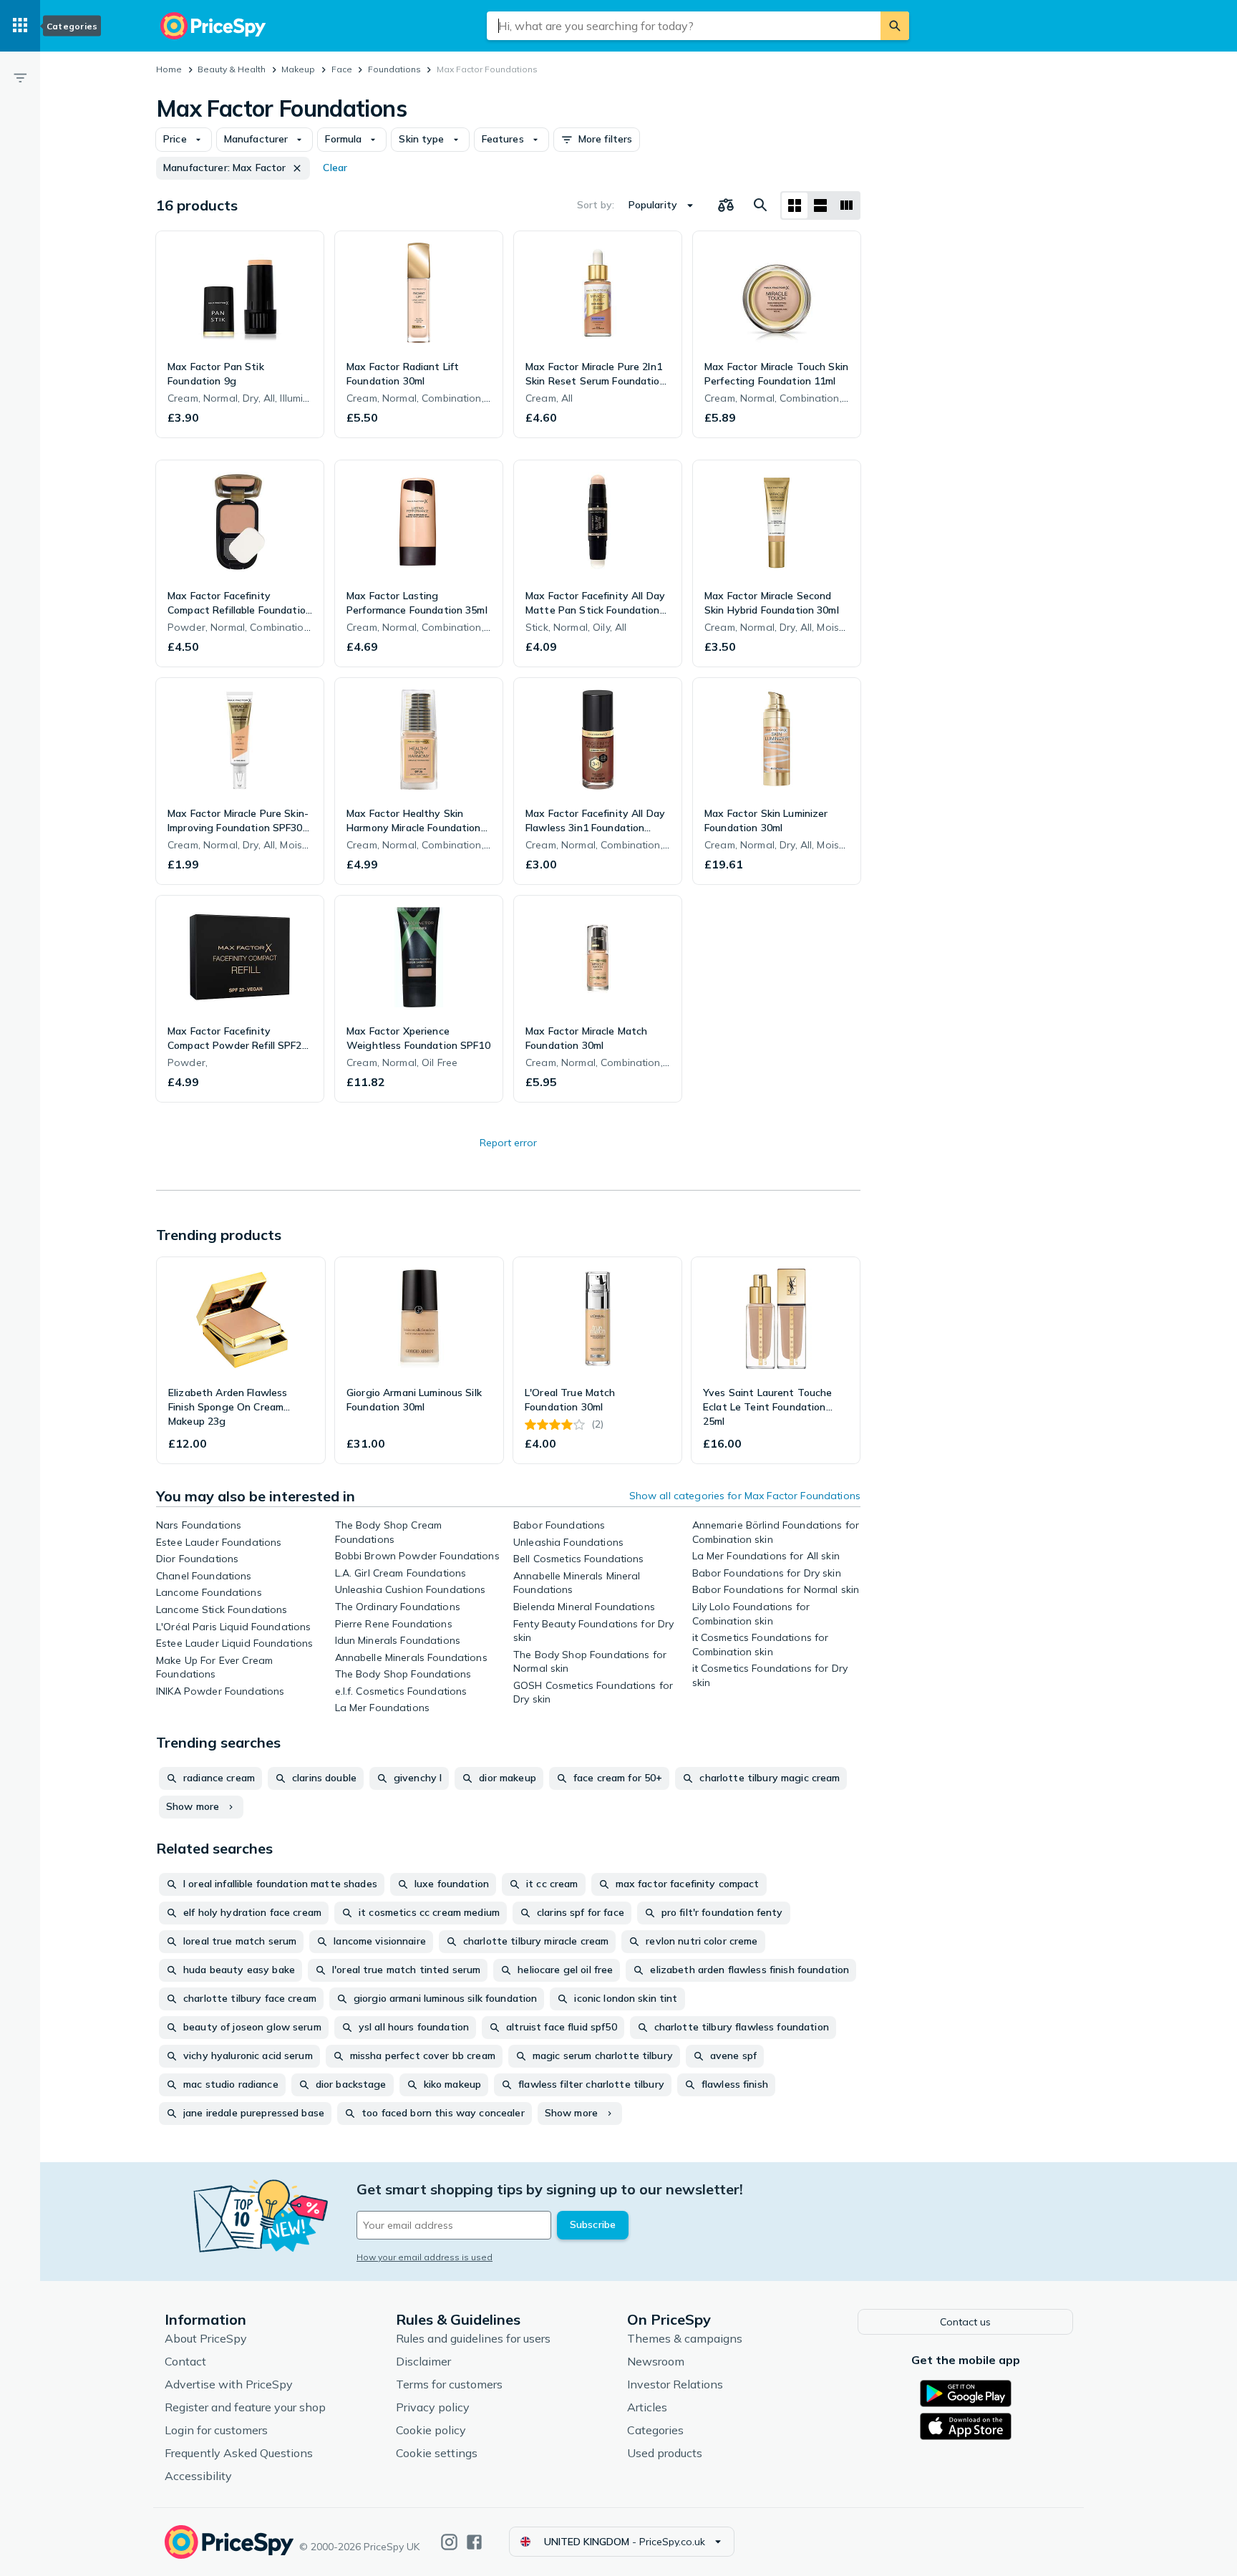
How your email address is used (425, 2257)
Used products (665, 2453)
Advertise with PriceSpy (229, 2384)
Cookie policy (431, 2430)
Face (342, 69)
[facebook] (474, 2542)
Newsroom (656, 2361)
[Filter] (20, 77)
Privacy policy (433, 2407)
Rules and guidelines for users (473, 2338)
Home (169, 69)
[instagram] (449, 2542)
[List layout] (820, 205)
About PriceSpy (206, 2338)
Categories (655, 2430)
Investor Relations (675, 2384)
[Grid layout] (795, 205)
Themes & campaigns (685, 2338)
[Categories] (20, 26)
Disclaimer (423, 2361)
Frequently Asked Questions (239, 2453)
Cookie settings (437, 2453)
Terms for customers (449, 2384)
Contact (185, 2361)
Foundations (394, 69)
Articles (647, 2407)
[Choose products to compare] (726, 205)
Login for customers (216, 2430)
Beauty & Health (232, 69)
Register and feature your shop (245, 2407)
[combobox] (684, 26)
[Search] (895, 26)
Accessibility (198, 2476)
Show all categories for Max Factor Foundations (745, 1496)
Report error (508, 1143)
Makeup (298, 69)
